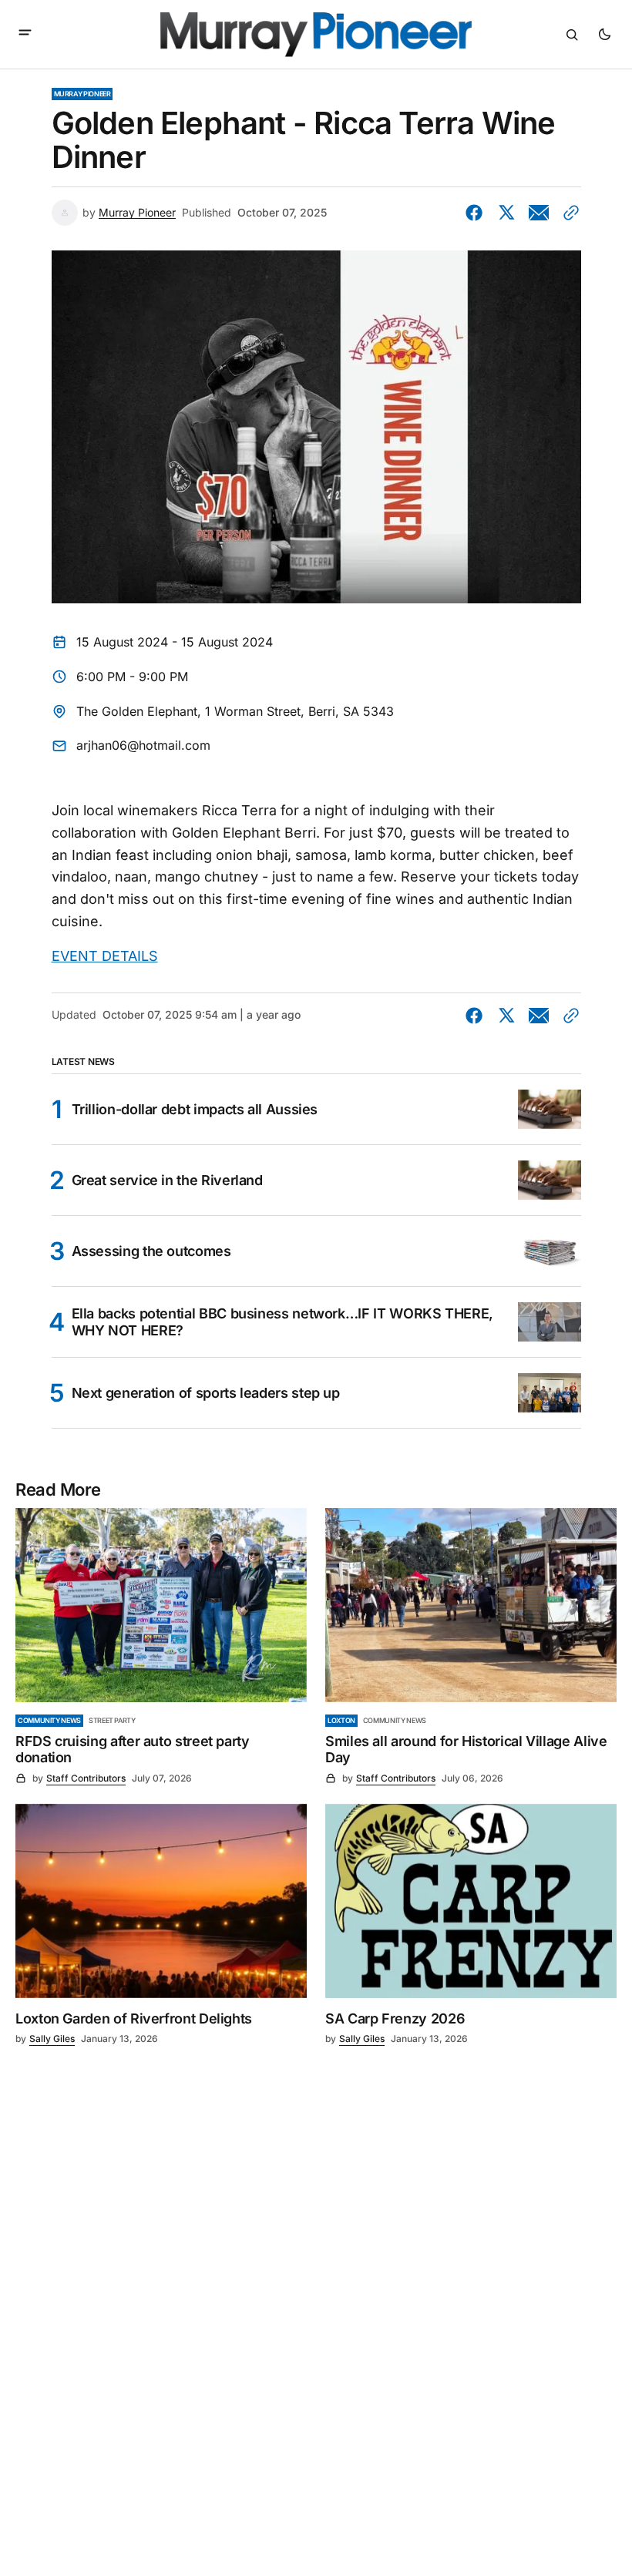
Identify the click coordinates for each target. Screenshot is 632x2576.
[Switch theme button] (604, 35)
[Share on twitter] (506, 213)
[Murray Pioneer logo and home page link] (316, 35)
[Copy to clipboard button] (568, 213)
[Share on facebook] (477, 213)
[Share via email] (539, 213)
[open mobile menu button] (25, 34)
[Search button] (572, 35)
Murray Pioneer (82, 94)
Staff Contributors (86, 1778)
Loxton (341, 1720)
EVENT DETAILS (105, 956)
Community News (49, 1720)
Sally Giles (52, 2039)
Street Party (112, 1720)
